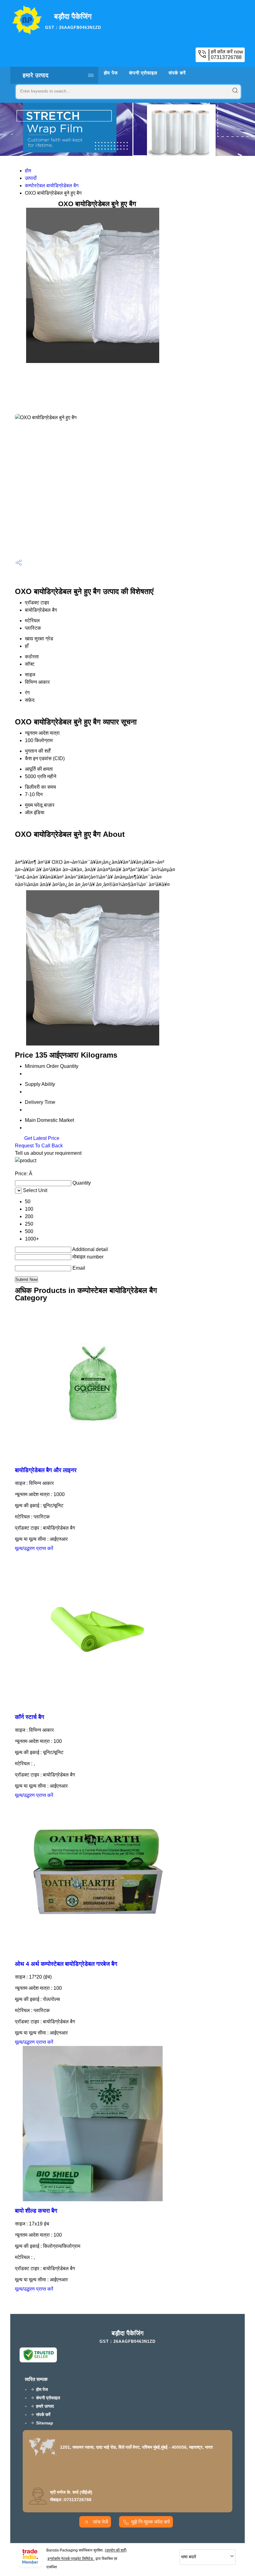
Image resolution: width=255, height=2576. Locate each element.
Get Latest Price (41, 1138)
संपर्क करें (177, 73)
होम (28, 171)
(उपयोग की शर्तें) (116, 2550)
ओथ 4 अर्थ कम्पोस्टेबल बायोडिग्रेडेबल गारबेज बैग (66, 1964)
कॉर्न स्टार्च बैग (30, 1717)
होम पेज (111, 73)
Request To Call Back (39, 1146)
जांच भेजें (100, 2522)
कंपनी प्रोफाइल (143, 73)
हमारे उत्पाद (36, 75)
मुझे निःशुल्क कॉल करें (151, 2522)
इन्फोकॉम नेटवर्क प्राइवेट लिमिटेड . (71, 2559)
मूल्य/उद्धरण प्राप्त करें (34, 1548)
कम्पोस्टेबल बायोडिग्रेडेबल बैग (52, 186)
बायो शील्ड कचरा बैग (36, 2211)
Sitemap (45, 2423)
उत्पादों (31, 178)
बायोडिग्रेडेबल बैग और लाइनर (46, 1470)
